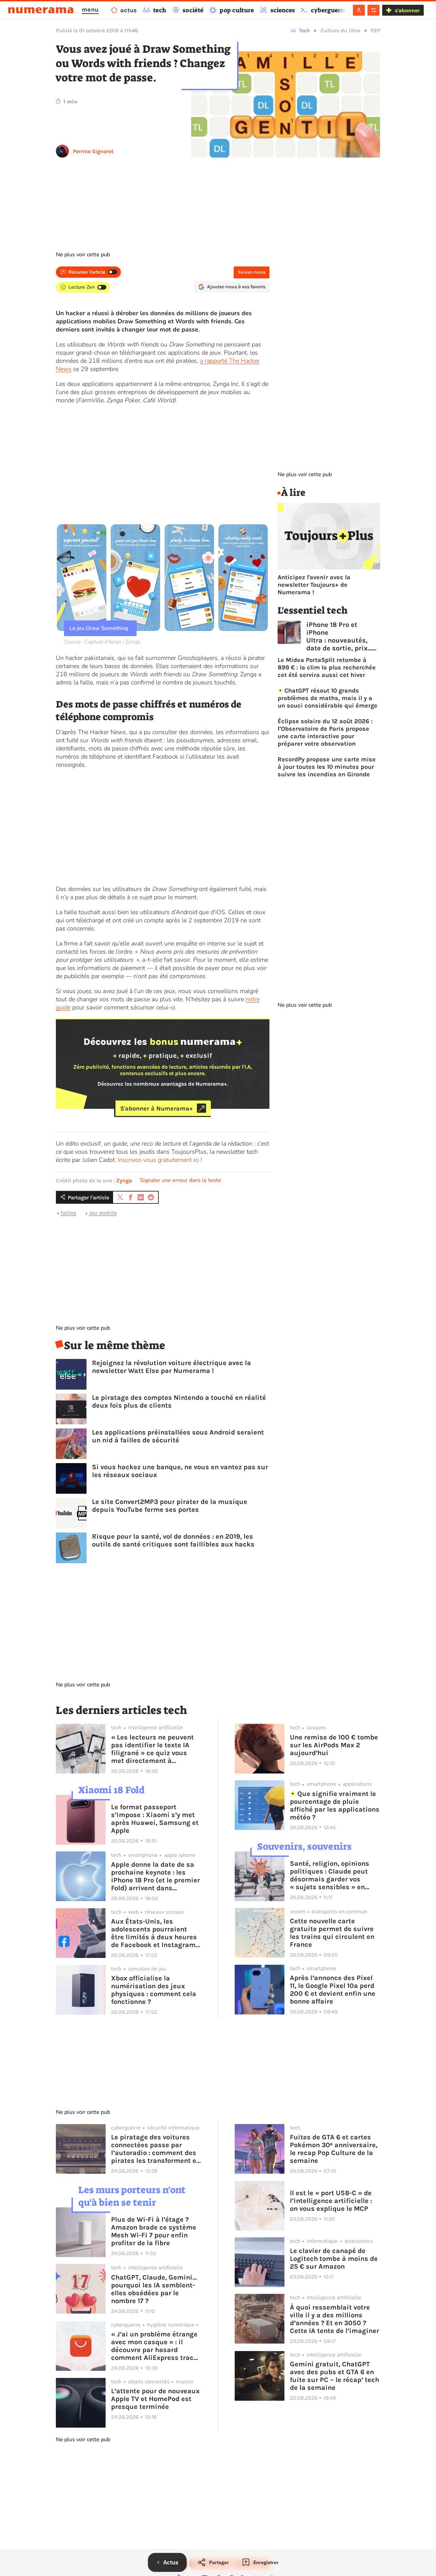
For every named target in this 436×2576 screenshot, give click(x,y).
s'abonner (407, 10)
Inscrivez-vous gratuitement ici (158, 1160)
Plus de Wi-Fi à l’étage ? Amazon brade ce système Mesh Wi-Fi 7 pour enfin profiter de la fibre (154, 2231)
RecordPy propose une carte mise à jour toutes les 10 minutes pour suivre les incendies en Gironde (327, 767)
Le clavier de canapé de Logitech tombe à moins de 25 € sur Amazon (334, 2259)
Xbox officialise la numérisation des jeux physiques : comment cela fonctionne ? (154, 1990)
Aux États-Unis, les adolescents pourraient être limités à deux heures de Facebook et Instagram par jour (154, 1933)
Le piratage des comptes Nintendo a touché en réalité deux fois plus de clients (179, 1402)
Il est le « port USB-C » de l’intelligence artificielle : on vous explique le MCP (331, 2201)
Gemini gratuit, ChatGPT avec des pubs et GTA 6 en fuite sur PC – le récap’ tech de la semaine (334, 2376)
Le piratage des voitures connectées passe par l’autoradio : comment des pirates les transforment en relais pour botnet (156, 2149)
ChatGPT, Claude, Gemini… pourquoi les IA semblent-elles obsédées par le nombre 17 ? (154, 2289)
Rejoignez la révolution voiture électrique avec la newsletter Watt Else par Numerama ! (172, 1367)
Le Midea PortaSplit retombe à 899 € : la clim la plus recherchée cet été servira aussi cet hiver (327, 667)
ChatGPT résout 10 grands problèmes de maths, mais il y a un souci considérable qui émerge (328, 698)
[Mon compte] (359, 10)
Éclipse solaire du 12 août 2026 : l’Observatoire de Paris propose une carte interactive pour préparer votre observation (325, 732)
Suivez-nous (252, 272)
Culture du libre (340, 30)
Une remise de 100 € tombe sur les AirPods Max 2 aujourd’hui (334, 1745)
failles (68, 1213)
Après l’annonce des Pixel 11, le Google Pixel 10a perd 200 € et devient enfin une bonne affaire (333, 1990)
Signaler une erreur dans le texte (181, 1180)
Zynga (124, 1180)
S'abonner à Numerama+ (157, 1108)
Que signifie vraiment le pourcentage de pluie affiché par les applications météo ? (335, 1805)
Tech (304, 30)
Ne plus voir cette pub (83, 255)
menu (90, 10)
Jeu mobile (103, 1213)
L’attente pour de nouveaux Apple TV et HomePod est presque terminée (155, 2399)
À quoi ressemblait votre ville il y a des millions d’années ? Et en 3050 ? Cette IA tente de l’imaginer (334, 2319)
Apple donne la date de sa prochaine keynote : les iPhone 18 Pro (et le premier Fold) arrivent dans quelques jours (155, 1876)
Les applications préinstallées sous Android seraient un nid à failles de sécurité (178, 1436)
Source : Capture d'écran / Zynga (102, 642)
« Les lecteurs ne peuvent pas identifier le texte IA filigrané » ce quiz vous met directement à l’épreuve (152, 1749)
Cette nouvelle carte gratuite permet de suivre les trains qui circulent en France (332, 1933)
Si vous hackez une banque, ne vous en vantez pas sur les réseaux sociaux (180, 1471)
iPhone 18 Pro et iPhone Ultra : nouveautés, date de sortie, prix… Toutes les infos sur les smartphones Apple (339, 636)
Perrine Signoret (93, 151)
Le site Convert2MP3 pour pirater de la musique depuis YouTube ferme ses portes (170, 1506)
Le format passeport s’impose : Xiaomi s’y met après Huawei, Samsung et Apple (155, 1819)
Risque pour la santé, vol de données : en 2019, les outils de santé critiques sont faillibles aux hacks (173, 1540)
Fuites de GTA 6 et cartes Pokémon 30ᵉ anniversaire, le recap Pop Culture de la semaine (334, 2149)
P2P (375, 30)
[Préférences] (373, 10)
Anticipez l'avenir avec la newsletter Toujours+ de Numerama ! (314, 585)
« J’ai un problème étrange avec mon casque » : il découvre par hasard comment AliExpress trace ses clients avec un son (154, 2346)
